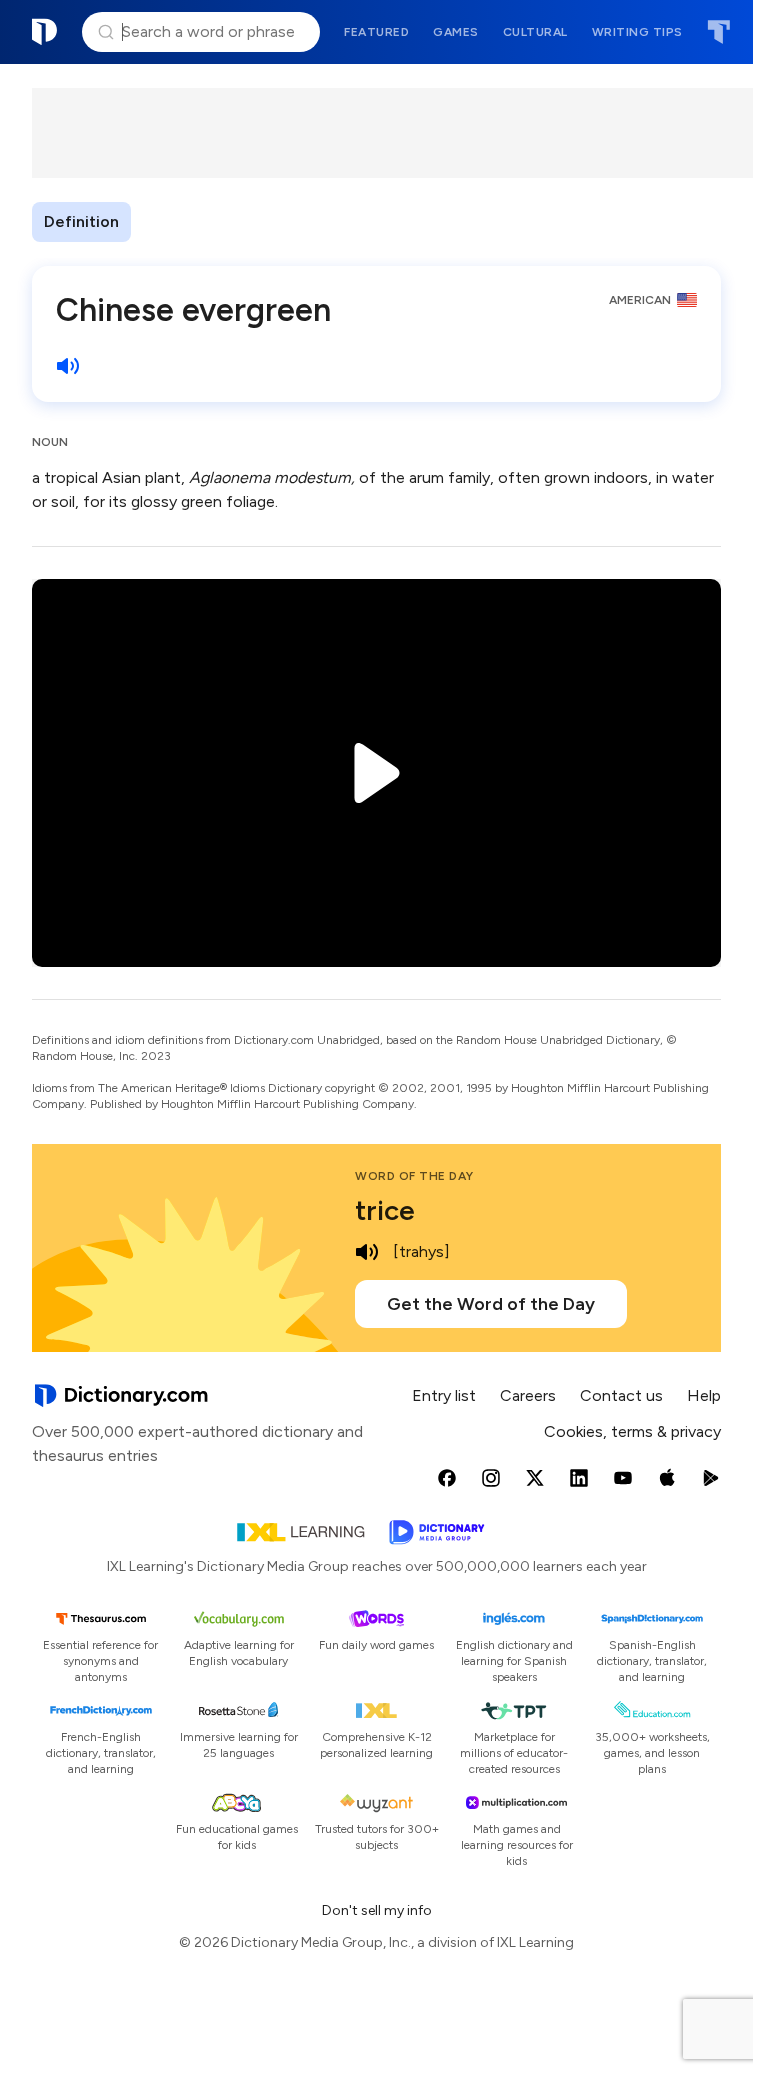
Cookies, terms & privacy (632, 1431)
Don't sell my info (377, 1910)
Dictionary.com (45, 32)
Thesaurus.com (718, 32)
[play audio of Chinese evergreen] (68, 366)
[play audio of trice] (367, 1252)
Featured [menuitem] (376, 32)
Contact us (621, 1395)
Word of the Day (414, 1176)
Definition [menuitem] (81, 221)
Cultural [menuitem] (535, 32)
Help (704, 1395)
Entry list (444, 1395)
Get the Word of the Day (491, 1304)
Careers (528, 1395)
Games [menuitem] (456, 32)
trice (385, 1210)
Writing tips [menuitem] (637, 32)
